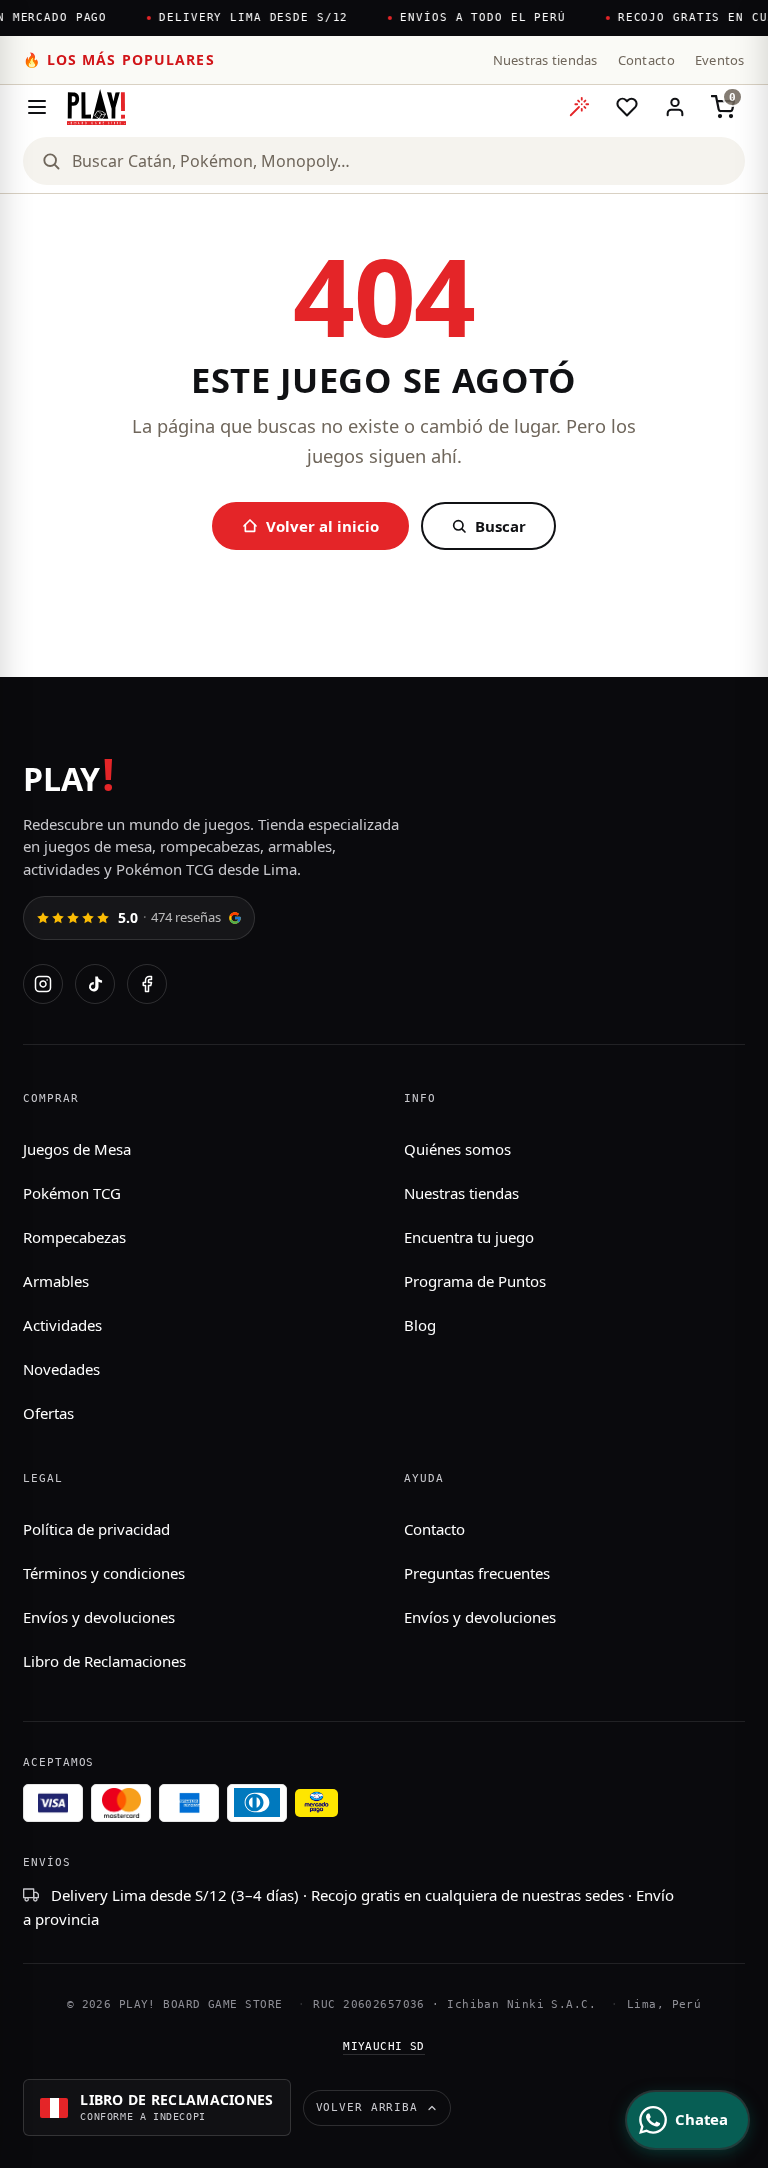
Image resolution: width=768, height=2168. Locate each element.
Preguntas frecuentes (477, 1573)
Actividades (62, 1325)
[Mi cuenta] (675, 107)
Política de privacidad (96, 1529)
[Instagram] (43, 984)
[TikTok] (95, 984)
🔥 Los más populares (118, 59)
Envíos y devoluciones (99, 1617)
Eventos (720, 60)
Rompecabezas (74, 1237)
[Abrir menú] (37, 107)
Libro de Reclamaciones (104, 1661)
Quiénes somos (457, 1149)
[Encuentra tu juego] (579, 107)
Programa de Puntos (475, 1281)
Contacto (646, 60)
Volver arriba (367, 2107)
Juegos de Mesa (77, 1149)
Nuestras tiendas (545, 60)
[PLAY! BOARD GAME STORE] (96, 107)
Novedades (61, 1369)
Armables (56, 1281)
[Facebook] (147, 984)
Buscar (500, 526)
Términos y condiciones (104, 1573)
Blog (420, 1325)
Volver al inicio (322, 526)
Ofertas (48, 1413)
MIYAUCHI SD (384, 2046)
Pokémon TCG (72, 1193)
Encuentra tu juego (469, 1237)
